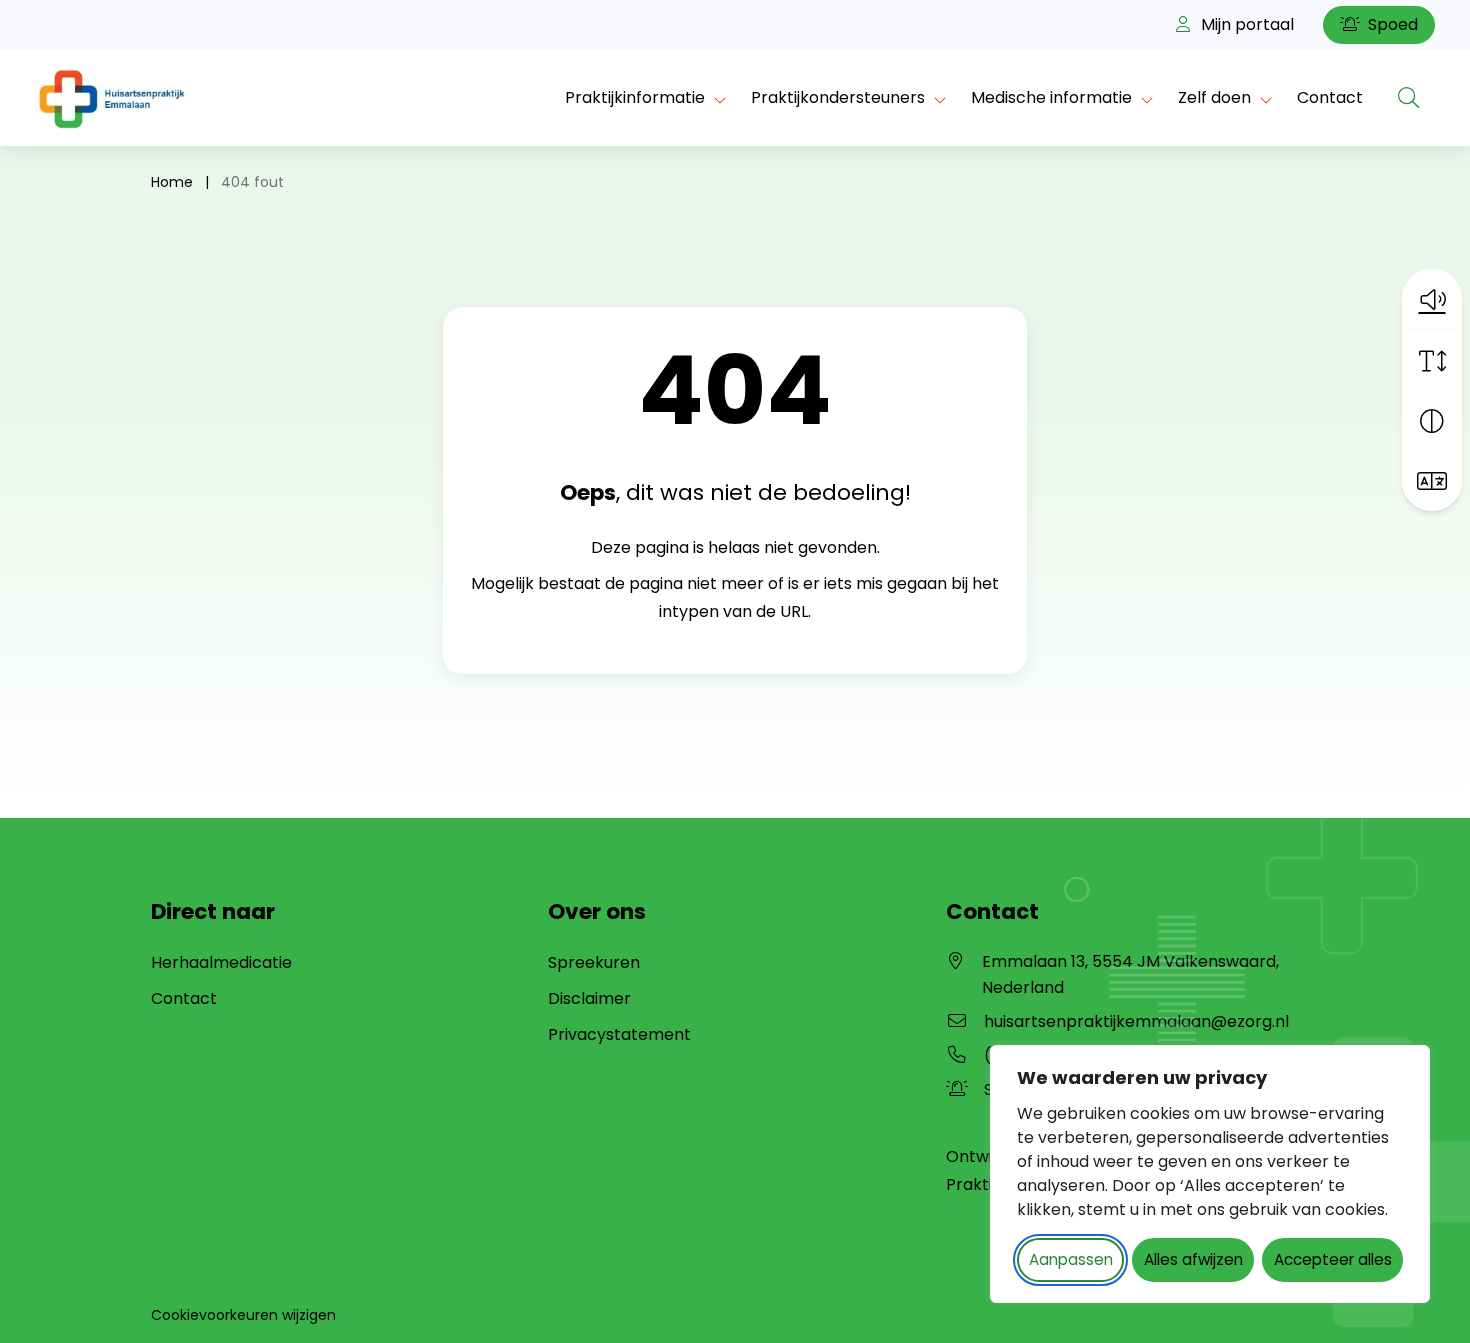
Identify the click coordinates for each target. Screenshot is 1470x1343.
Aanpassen (1071, 1259)
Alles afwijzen (1193, 1259)
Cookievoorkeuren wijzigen (243, 1315)
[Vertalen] (1432, 481)
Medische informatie (1051, 97)
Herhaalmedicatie (221, 962)
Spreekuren (594, 962)
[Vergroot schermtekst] (1432, 361)
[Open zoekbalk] (1409, 98)
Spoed (1391, 24)
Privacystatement (619, 1034)
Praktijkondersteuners (838, 97)
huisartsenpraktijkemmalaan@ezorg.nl (1136, 1021)
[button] (1432, 299)
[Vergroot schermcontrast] (1432, 421)
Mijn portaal (1245, 24)
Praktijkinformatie (635, 97)
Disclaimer (589, 998)
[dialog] (1210, 1174)
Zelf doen (1214, 97)
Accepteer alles (1333, 1259)
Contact (1330, 97)
